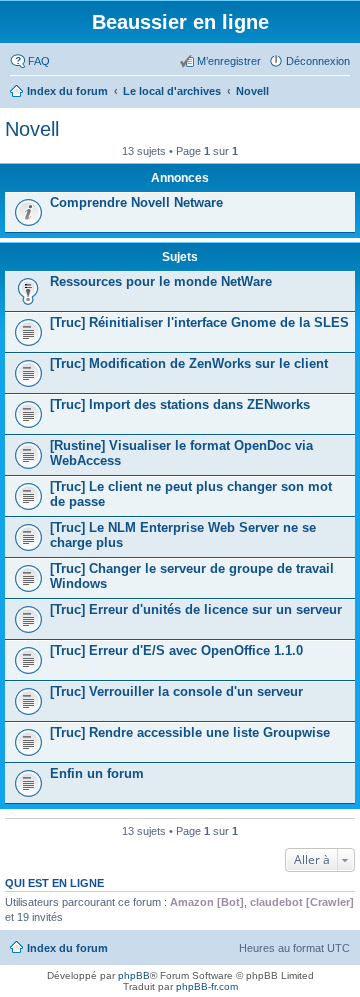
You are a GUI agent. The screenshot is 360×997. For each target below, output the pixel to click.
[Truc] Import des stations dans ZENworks (180, 404)
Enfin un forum (97, 773)
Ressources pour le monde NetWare (161, 281)
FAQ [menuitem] (39, 61)
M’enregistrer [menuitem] (229, 61)
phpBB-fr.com (207, 986)
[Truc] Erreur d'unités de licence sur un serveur (196, 609)
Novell (32, 129)
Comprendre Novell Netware (136, 202)
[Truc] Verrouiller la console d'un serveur (176, 691)
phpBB (134, 975)
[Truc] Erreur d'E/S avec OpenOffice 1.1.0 (176, 650)
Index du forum (67, 948)
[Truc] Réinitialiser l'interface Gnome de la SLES (199, 322)
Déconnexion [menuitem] (318, 61)
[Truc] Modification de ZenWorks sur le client (189, 363)
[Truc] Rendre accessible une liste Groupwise (190, 732)
